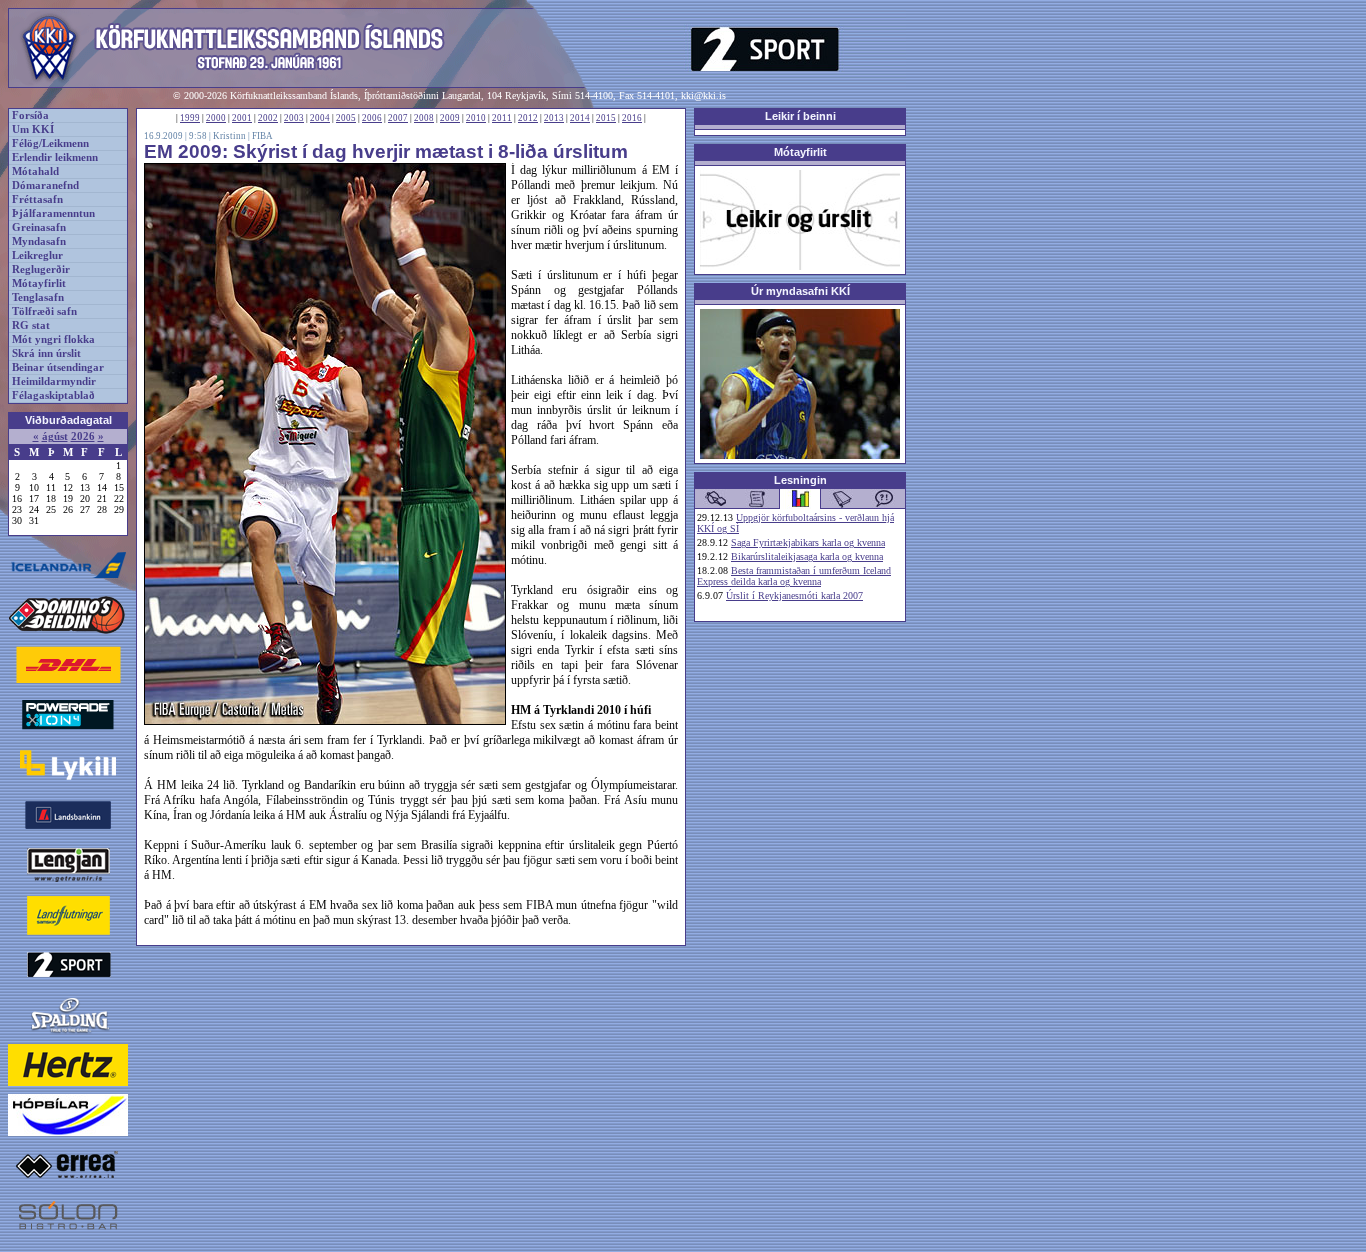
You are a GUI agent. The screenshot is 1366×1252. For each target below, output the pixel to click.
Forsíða (30, 115)
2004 (320, 118)
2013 (554, 118)
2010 (476, 118)
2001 (242, 118)
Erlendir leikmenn (55, 157)
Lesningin (800, 480)
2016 (632, 118)
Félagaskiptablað (53, 395)
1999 (190, 118)
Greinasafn (39, 227)
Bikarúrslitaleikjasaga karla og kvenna (807, 556)
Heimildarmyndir (54, 381)
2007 (398, 118)
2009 (450, 118)
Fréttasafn (37, 199)
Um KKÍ (33, 129)
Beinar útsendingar (58, 367)
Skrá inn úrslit (46, 353)
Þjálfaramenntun (53, 213)
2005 (346, 118)
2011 (502, 118)
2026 (83, 436)
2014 (580, 118)
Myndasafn (39, 241)
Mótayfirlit (39, 283)
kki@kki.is (703, 95)
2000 (216, 118)
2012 (528, 118)
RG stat (31, 325)
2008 (424, 118)
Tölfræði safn (44, 311)
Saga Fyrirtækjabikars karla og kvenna (808, 542)
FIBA (262, 136)
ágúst (55, 436)
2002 (268, 118)
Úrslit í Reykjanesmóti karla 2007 (794, 595)
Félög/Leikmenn (50, 143)
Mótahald (35, 171)
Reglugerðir (41, 269)
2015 (606, 118)
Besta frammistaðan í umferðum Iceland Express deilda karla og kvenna (794, 576)
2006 (372, 118)
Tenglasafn (38, 297)
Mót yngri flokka (53, 339)
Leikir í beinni (800, 116)
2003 (294, 118)
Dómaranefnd (45, 185)
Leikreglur (37, 255)
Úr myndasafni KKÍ (800, 291)
